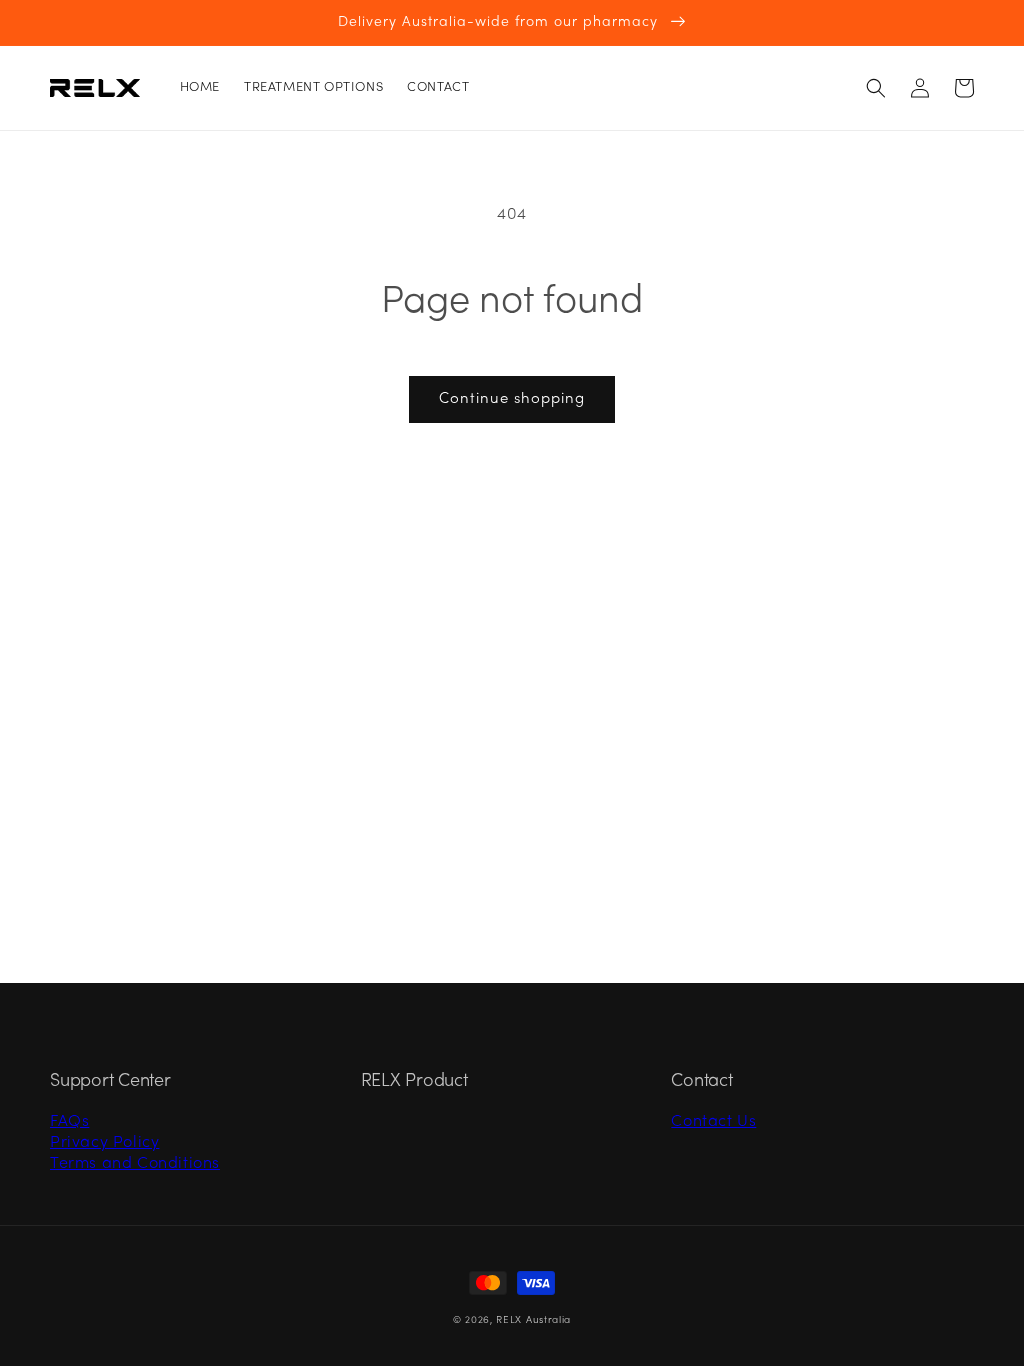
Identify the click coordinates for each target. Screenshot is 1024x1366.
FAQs (69, 1122)
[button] (876, 88)
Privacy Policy (104, 1143)
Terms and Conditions (135, 1164)
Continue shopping (512, 399)
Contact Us (713, 1122)
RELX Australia (533, 1320)
